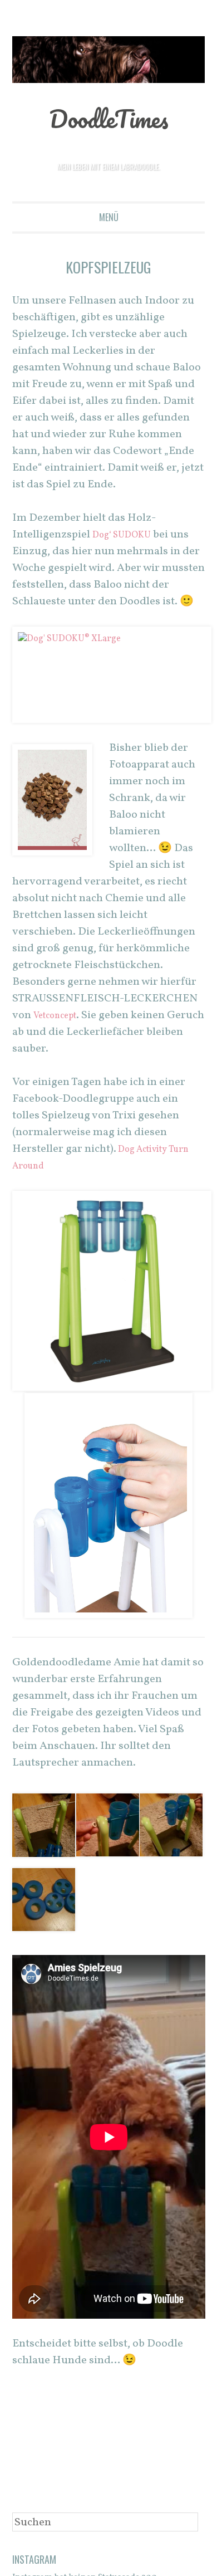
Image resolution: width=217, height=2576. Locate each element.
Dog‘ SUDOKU (127, 535)
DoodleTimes (109, 117)
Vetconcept (60, 1016)
